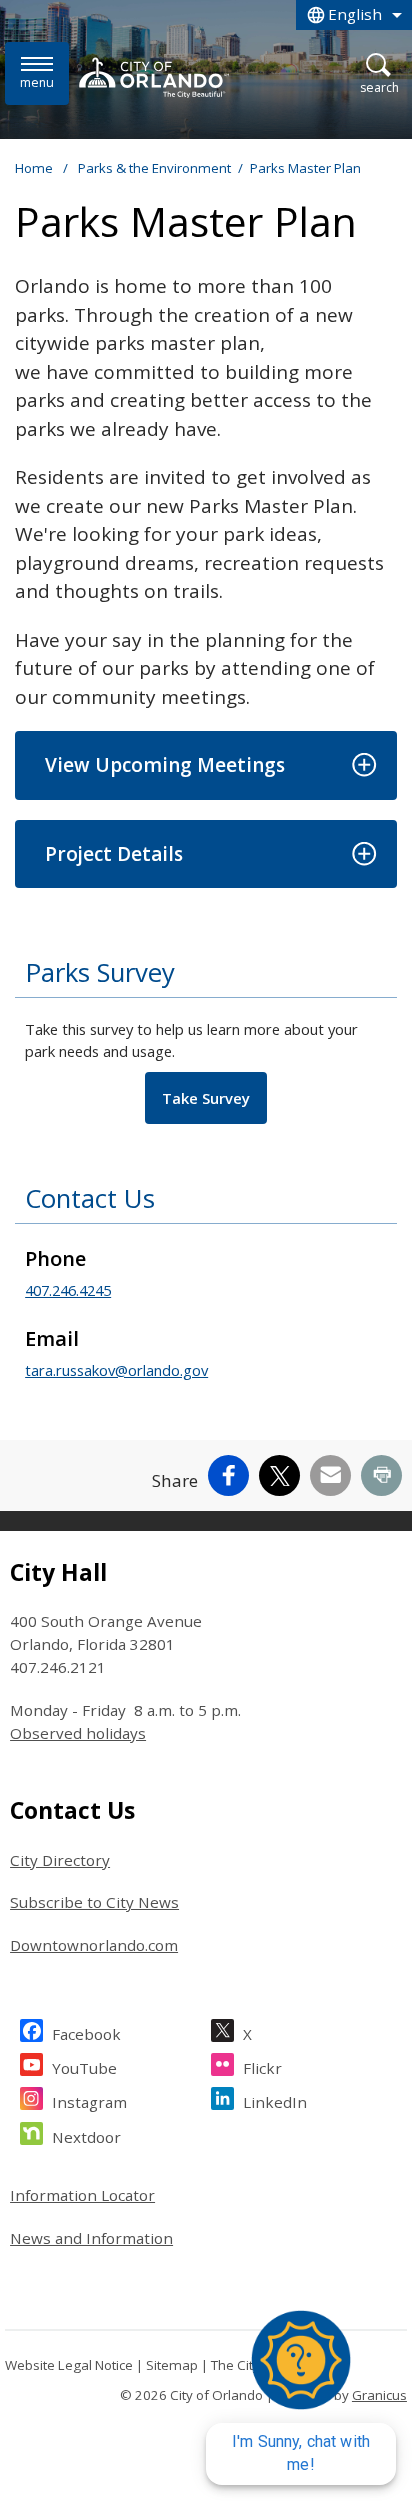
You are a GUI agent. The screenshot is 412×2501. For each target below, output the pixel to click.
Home (34, 168)
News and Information (91, 2238)
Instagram (89, 2102)
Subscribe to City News (94, 1902)
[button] (206, 765)
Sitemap (172, 2365)
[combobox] (354, 15)
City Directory (60, 1860)
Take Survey (206, 1098)
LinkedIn (275, 2102)
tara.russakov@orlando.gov (116, 1370)
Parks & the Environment (154, 168)
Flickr (262, 2068)
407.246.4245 (68, 1290)
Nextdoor (86, 2137)
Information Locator (82, 2195)
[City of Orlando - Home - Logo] (154, 77)
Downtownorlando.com (94, 1945)
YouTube (84, 2068)
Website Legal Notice (69, 2365)
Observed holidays (78, 1733)
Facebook (86, 2034)
